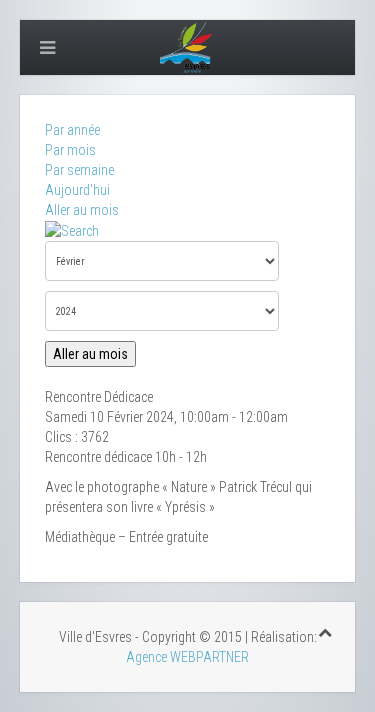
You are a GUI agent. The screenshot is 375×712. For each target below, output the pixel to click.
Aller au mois (82, 210)
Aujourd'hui (77, 190)
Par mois (70, 150)
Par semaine (79, 170)
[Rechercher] (72, 230)
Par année (72, 130)
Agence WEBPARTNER (187, 657)
